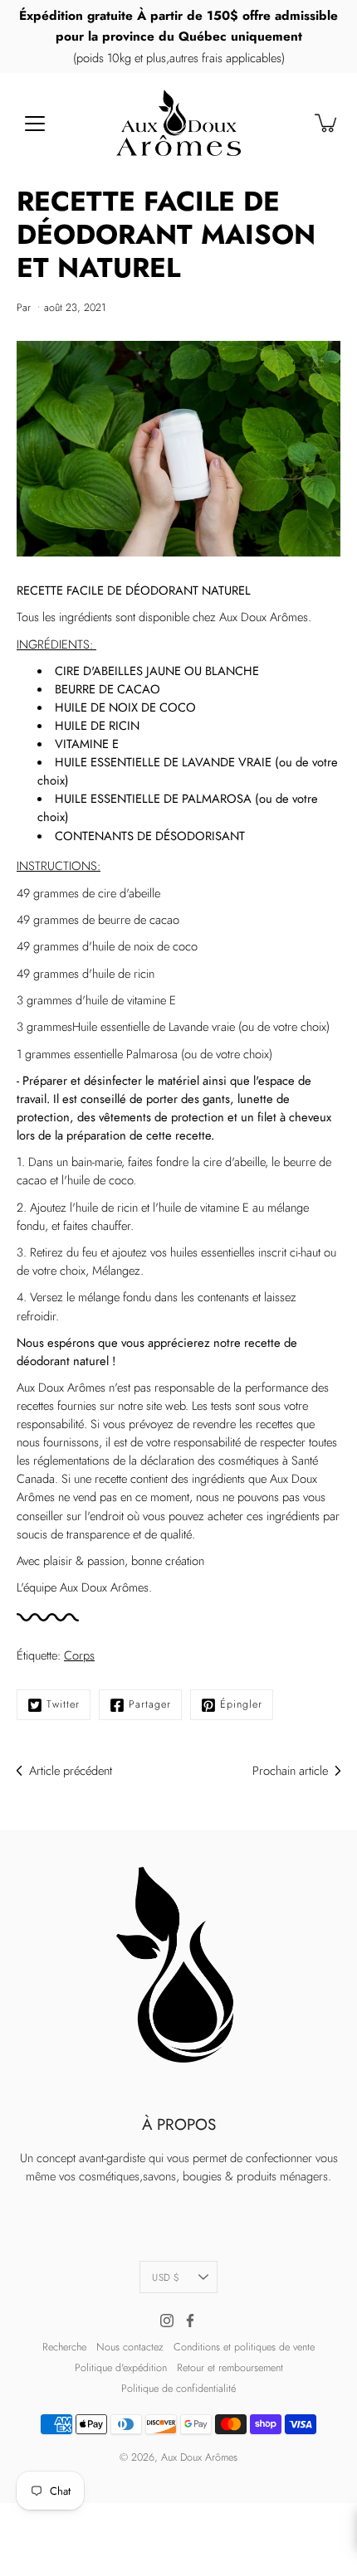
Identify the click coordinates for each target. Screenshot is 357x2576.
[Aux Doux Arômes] (178, 123)
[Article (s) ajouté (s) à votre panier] (327, 123)
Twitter (63, 1704)
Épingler (241, 1704)
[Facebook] (190, 2321)
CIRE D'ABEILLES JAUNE (120, 671)
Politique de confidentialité (178, 2389)
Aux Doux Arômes (199, 2457)
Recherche (64, 2347)
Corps (79, 1655)
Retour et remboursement (230, 2368)
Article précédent (71, 1771)
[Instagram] (167, 2321)
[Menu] (35, 124)
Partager (150, 1704)
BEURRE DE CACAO (108, 689)
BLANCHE (234, 671)
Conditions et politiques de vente (244, 2347)
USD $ (166, 2277)
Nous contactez (130, 2347)
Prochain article (290, 1771)
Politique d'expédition (121, 2368)
